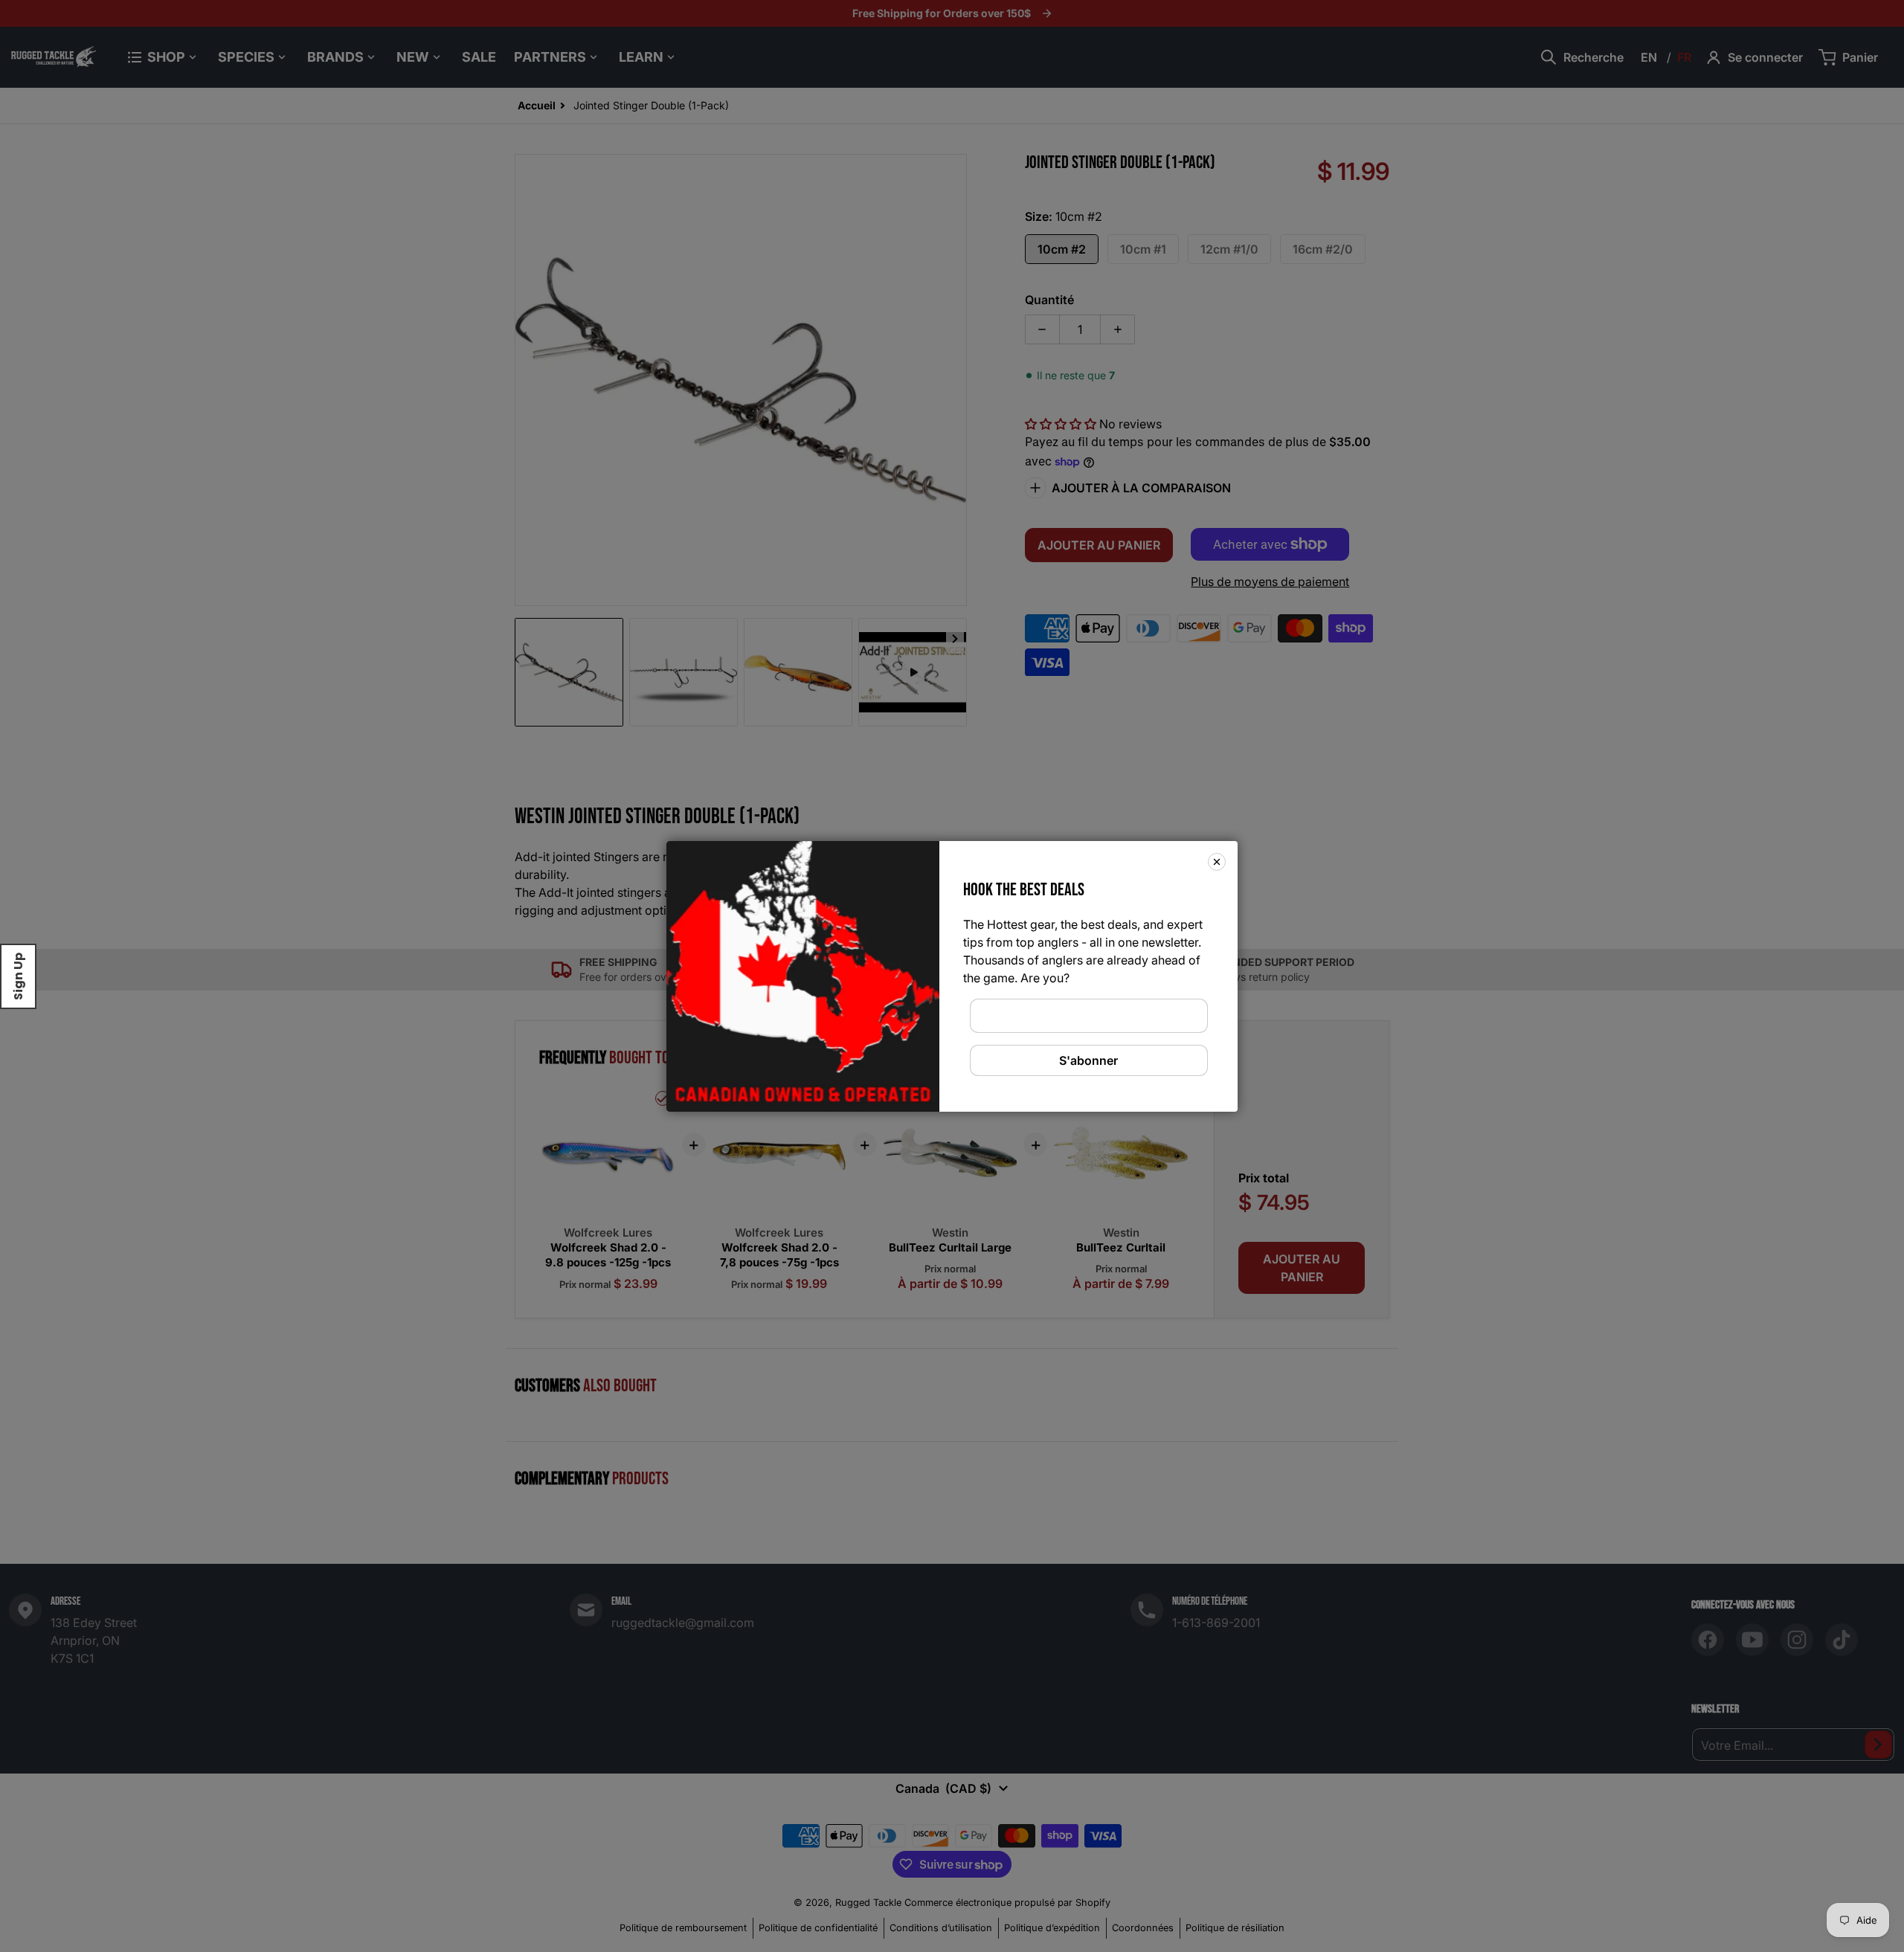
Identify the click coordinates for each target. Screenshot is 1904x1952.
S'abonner (1088, 1060)
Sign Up (18, 976)
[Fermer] (1217, 861)
